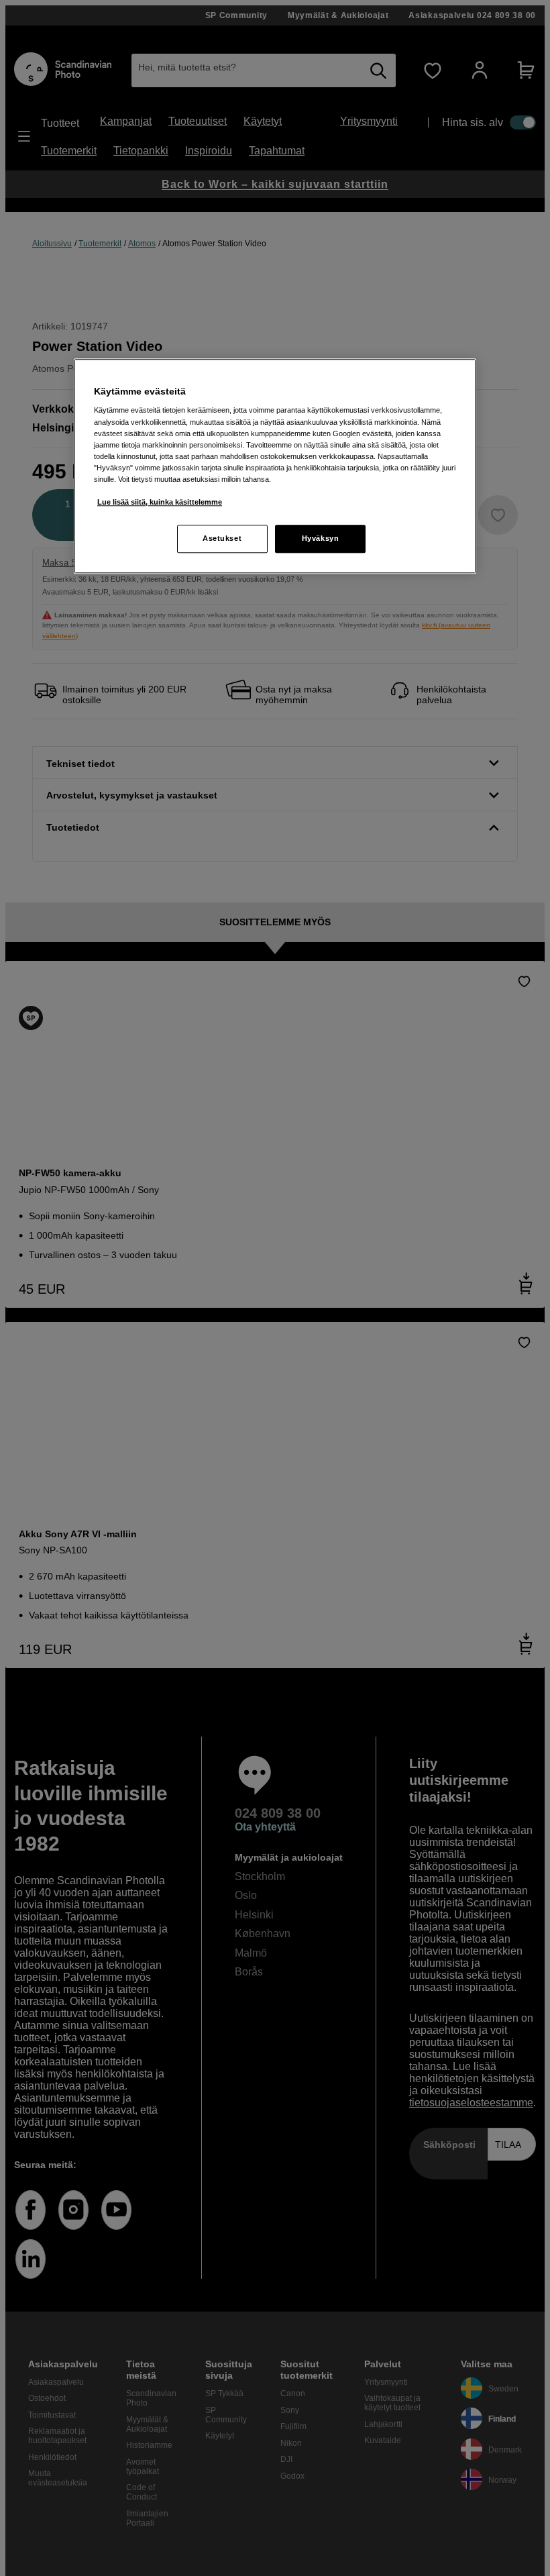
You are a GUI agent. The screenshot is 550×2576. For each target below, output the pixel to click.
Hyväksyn (321, 538)
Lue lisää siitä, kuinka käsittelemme (160, 502)
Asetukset (222, 538)
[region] (275, 466)
